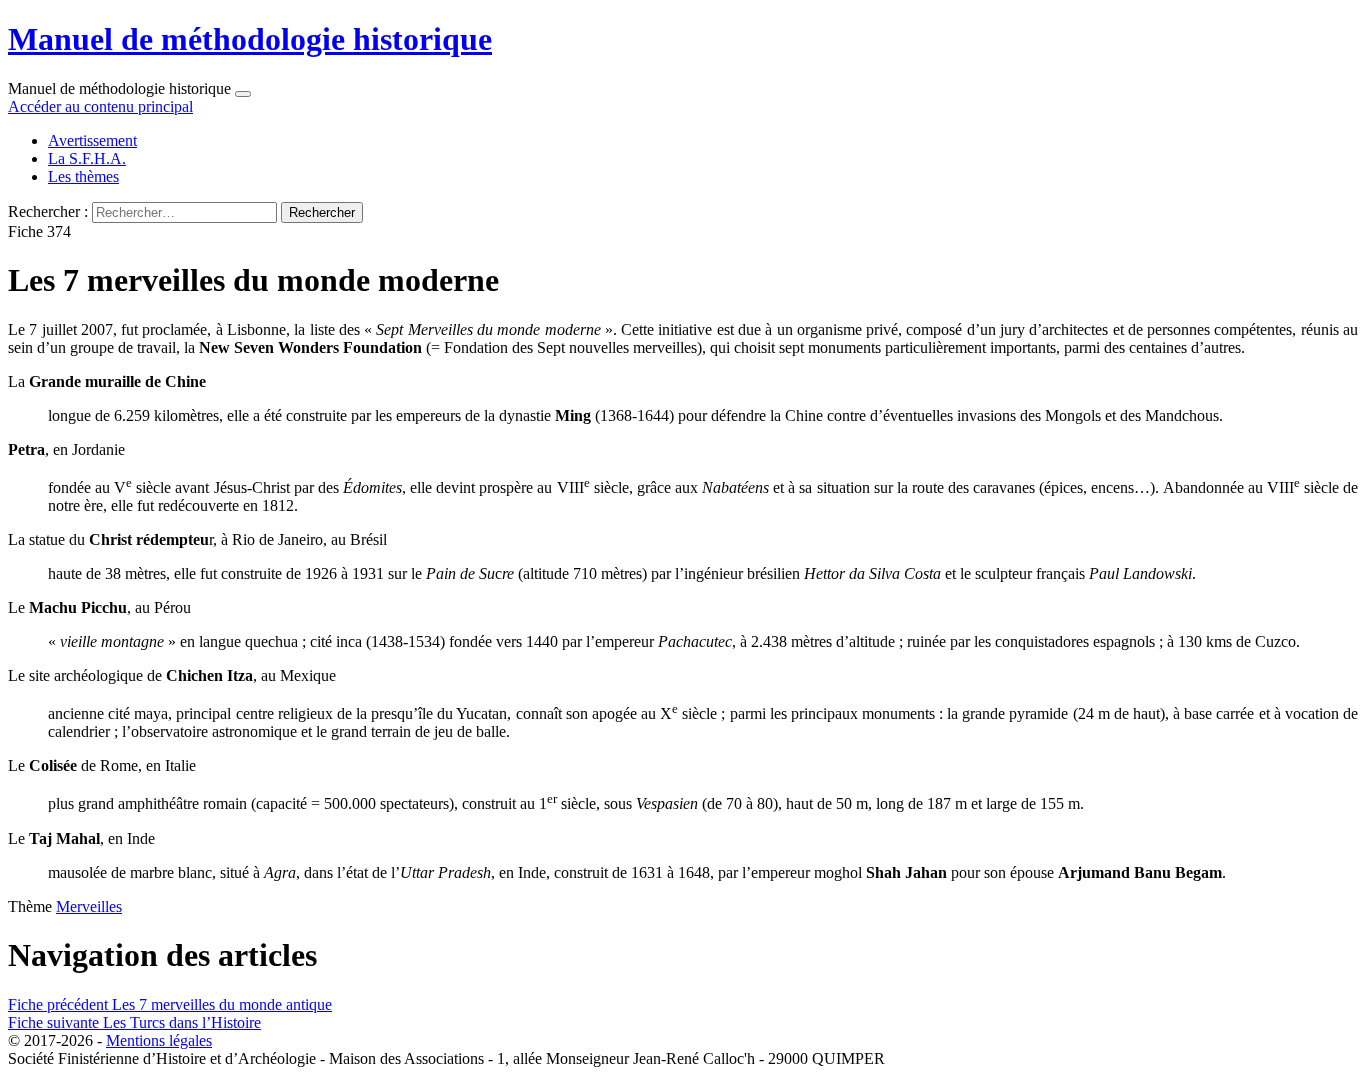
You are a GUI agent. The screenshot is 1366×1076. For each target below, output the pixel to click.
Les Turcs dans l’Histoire (134, 1022)
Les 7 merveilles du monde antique (170, 1004)
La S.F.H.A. (87, 158)
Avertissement (92, 140)
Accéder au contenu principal (100, 106)
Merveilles (89, 906)
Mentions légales (159, 1040)
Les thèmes (83, 176)
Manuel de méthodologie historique (250, 39)
